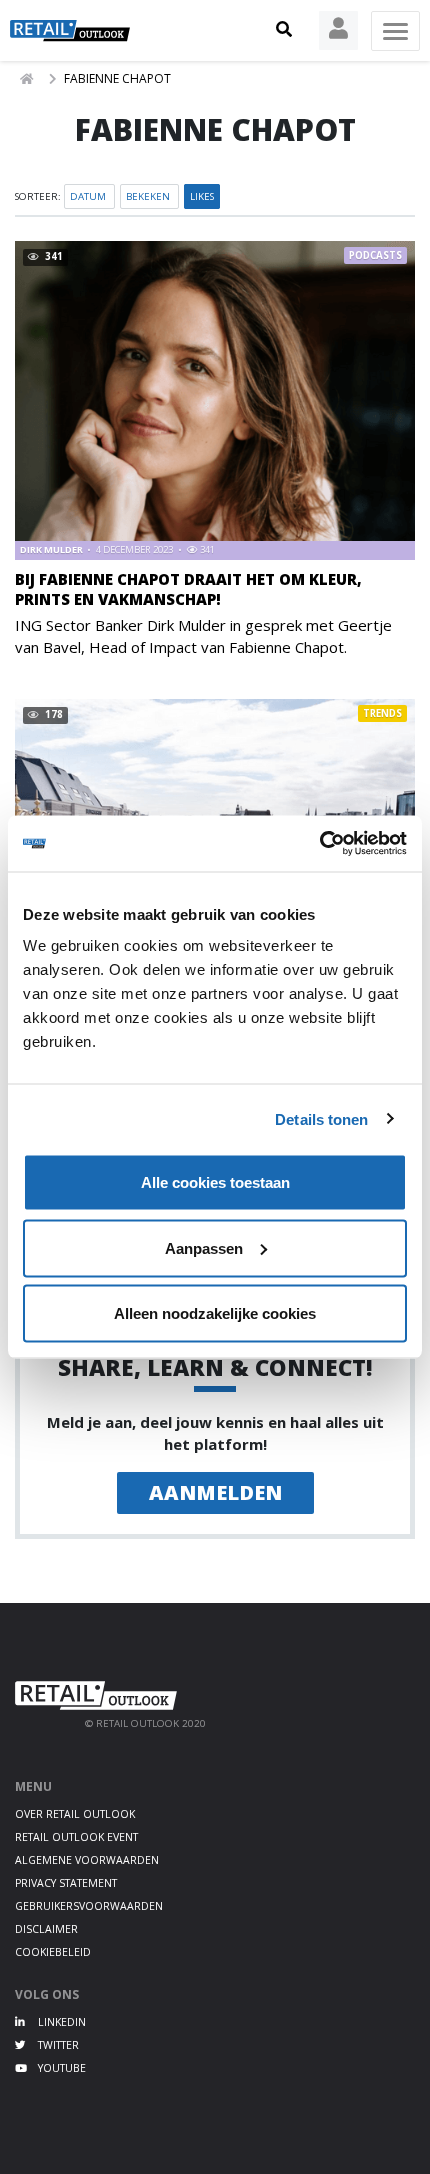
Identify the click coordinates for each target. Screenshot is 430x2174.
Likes (202, 196)
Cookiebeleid (53, 1952)
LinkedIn (60, 2022)
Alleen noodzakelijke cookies (215, 1313)
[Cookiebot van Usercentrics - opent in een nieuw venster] (319, 844)
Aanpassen (204, 1247)
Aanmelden (215, 1492)
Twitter (57, 2045)
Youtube (60, 2068)
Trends (382, 713)
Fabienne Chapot (117, 78)
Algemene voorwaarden (87, 1860)
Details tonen (321, 1118)
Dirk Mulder (52, 549)
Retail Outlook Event (76, 1837)
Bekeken (149, 196)
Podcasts (375, 255)
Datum (89, 196)
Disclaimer (46, 1929)
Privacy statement (66, 1883)
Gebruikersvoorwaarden (89, 1906)
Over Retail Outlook (75, 1814)
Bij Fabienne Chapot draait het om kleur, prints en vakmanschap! (188, 588)
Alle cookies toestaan (215, 1182)
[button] (284, 30)
